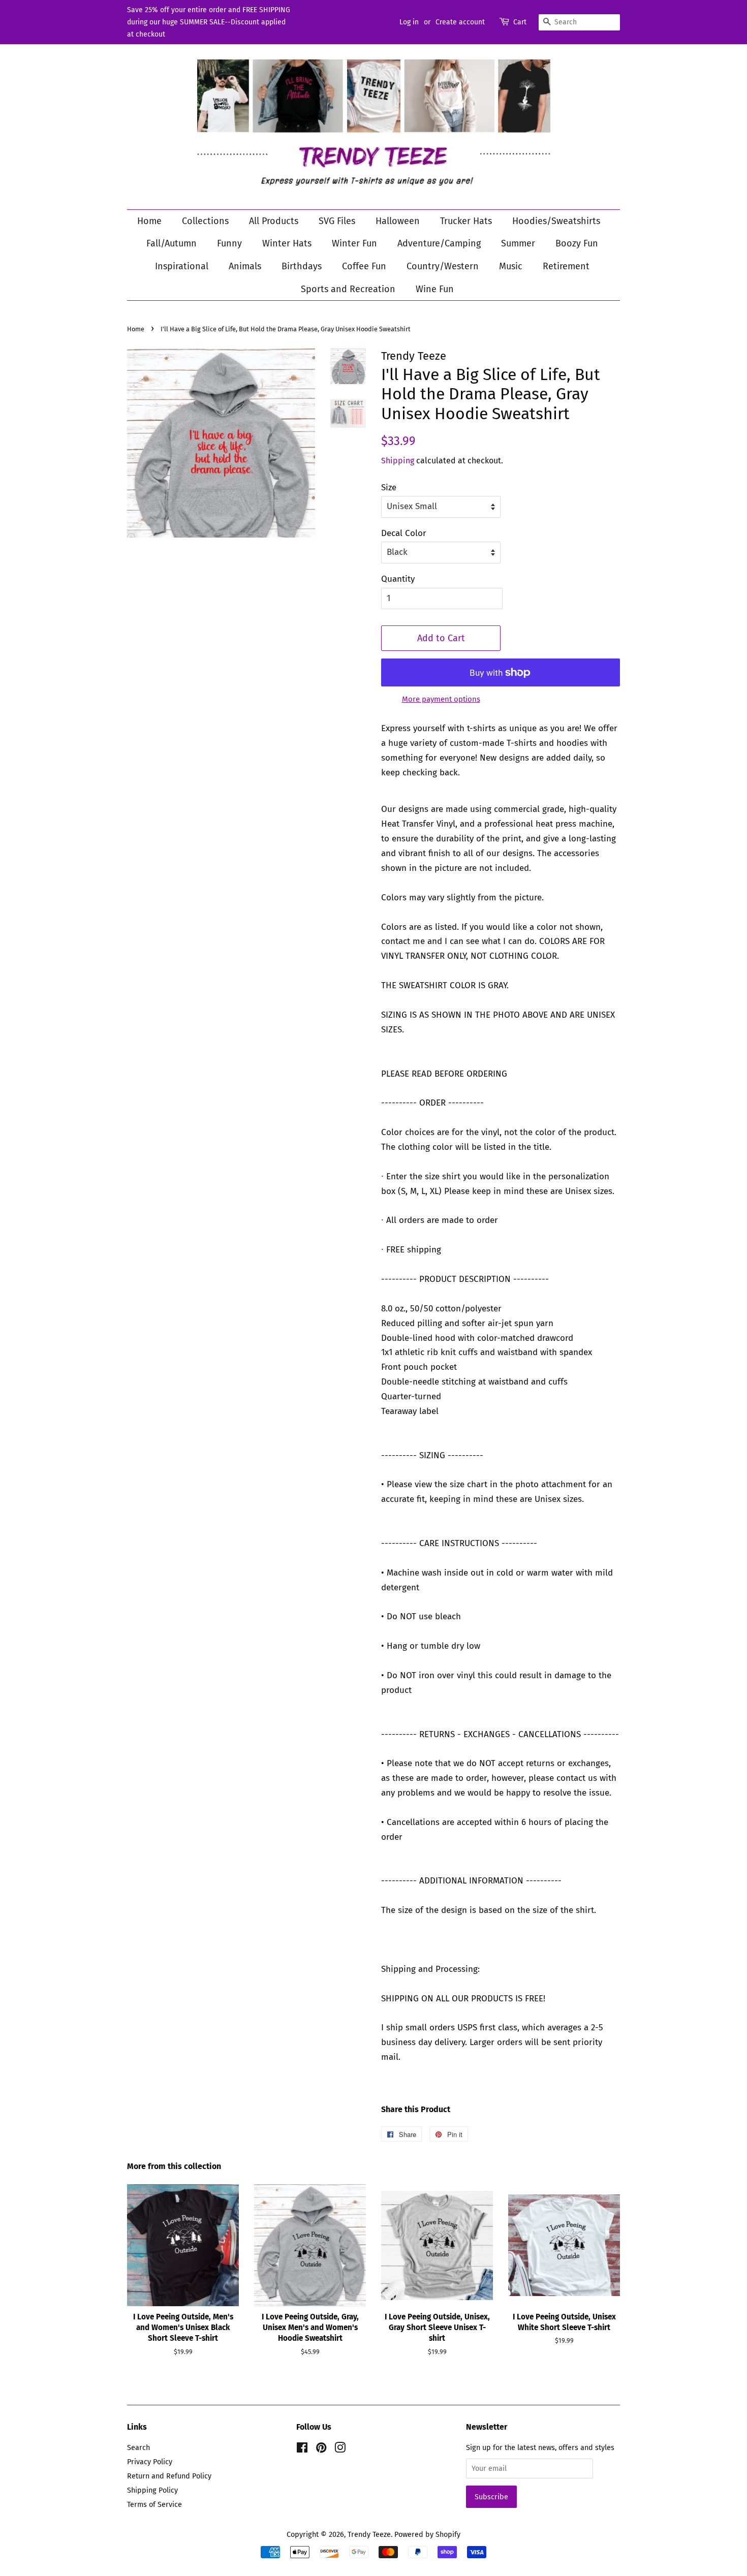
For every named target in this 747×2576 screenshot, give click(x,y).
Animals (245, 266)
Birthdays (302, 266)
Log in (409, 22)
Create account (460, 22)
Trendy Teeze (369, 2534)
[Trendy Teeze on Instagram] (340, 2449)
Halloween (398, 221)
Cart (520, 22)
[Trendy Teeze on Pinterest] (321, 2449)
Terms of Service (154, 2504)
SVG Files (337, 221)
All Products (274, 221)
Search (138, 2447)
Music (511, 266)
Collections (205, 221)
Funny (229, 243)
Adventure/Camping (439, 243)
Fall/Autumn (172, 243)
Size (389, 488)
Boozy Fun (577, 243)
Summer (518, 243)
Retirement (566, 266)
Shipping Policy (152, 2490)
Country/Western (443, 266)
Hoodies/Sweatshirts (556, 221)
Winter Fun (354, 243)
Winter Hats (287, 243)
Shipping (398, 461)
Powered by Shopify (427, 2534)
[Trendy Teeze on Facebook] (302, 2449)
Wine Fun (435, 289)
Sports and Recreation (348, 289)
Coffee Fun (364, 266)
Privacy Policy (150, 2462)
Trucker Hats (466, 221)
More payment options (441, 699)
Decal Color (404, 533)
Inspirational (182, 266)
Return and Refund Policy (169, 2476)
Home (149, 221)
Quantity (398, 579)
